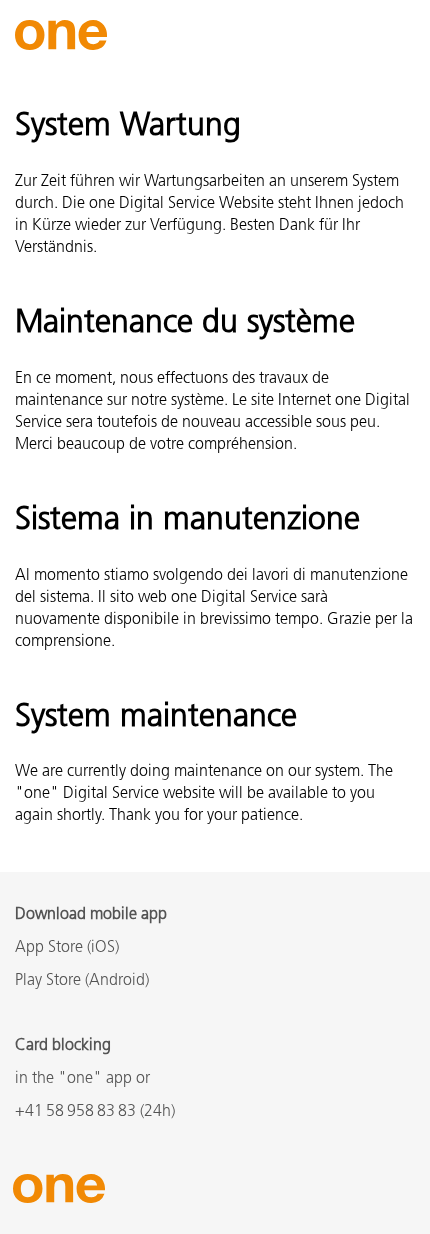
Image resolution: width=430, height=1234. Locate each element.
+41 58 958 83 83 (75, 1112)
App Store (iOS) (67, 948)
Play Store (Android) (82, 981)
